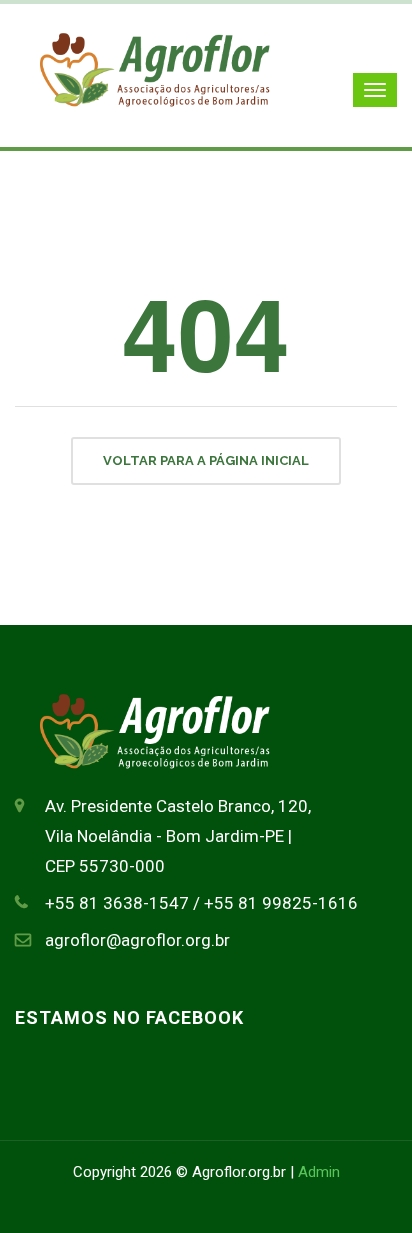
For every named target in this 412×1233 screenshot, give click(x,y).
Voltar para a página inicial (206, 460)
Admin (319, 1172)
